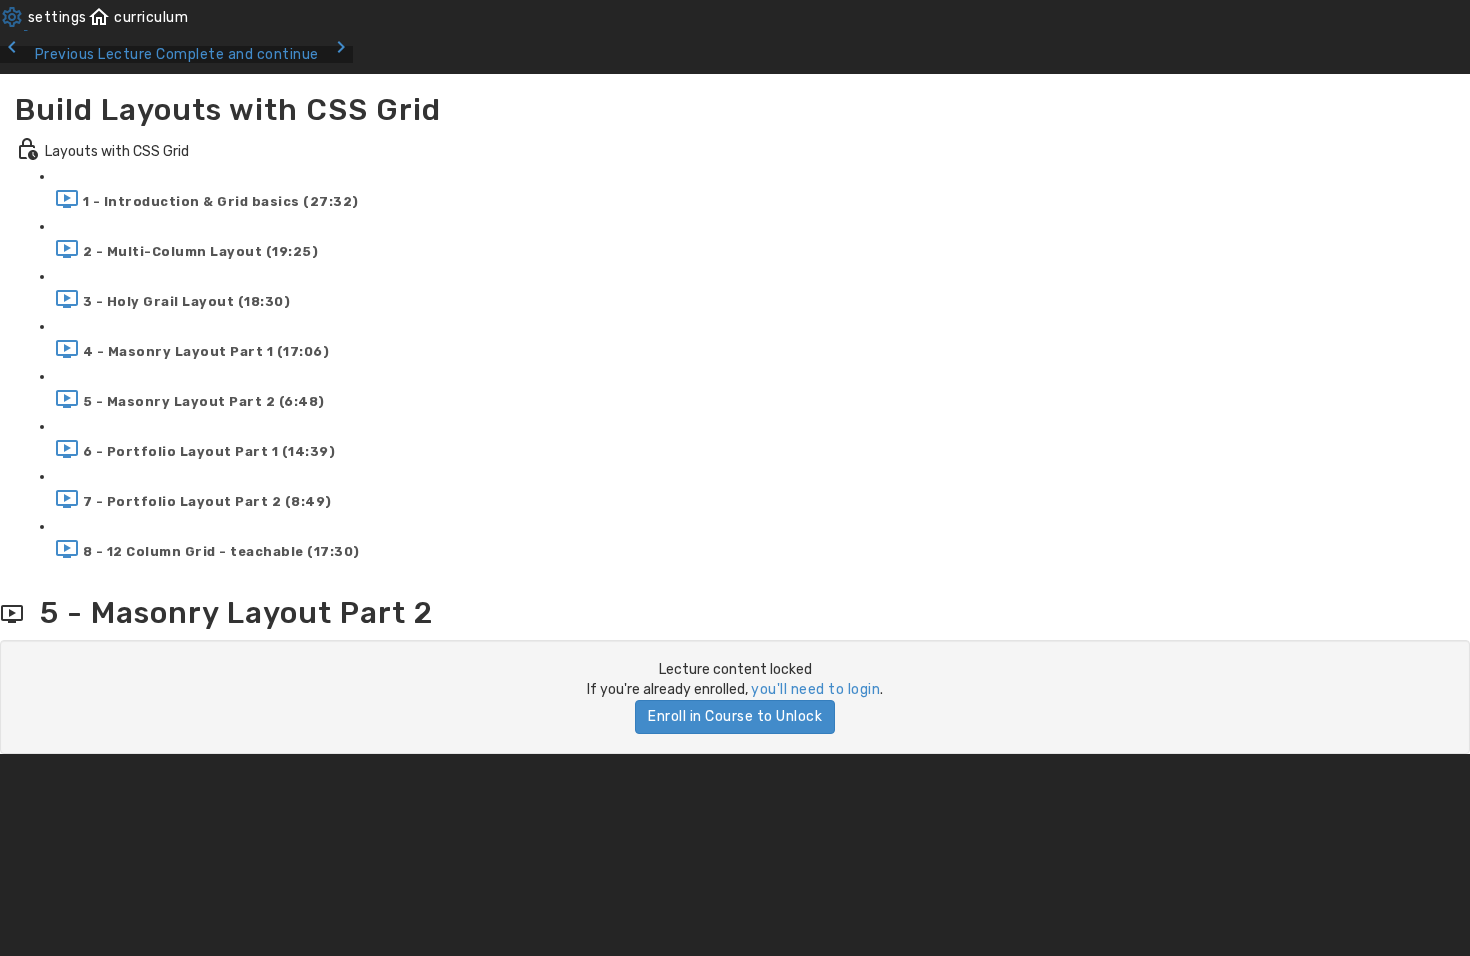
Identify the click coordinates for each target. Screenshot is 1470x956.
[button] (138, 17)
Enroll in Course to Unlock (735, 716)
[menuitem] (43, 17)
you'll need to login (815, 689)
